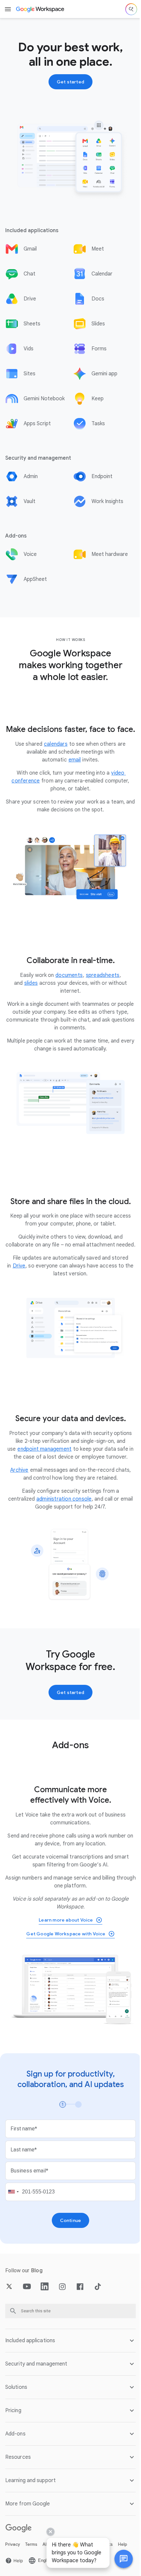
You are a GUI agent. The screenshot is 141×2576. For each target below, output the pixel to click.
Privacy (13, 2546)
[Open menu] (8, 9)
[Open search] (131, 9)
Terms (31, 2546)
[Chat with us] (119, 2559)
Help (123, 2546)
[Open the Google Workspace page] (40, 9)
